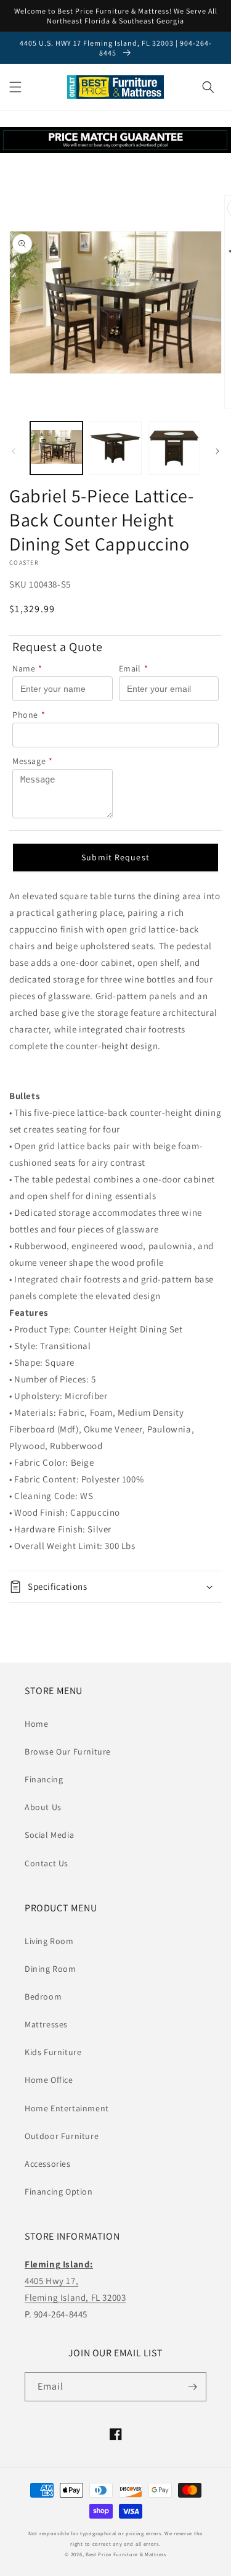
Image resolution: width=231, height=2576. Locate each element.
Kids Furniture (53, 2052)
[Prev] (14, 451)
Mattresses (46, 2024)
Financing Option (59, 2192)
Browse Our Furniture (68, 1751)
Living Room (49, 1941)
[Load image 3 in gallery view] (174, 448)
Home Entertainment (67, 2108)
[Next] (217, 451)
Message (33, 761)
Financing (44, 1779)
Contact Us (47, 1863)
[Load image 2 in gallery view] (115, 448)
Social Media (49, 1835)
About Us (43, 1807)
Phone (29, 715)
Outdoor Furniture (62, 2136)
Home (36, 1724)
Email (134, 668)
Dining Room (51, 1969)
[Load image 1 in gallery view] (56, 448)
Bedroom (43, 1996)
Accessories (48, 2164)
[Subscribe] (192, 2387)
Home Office (49, 2080)
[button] (15, 87)
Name (27, 668)
